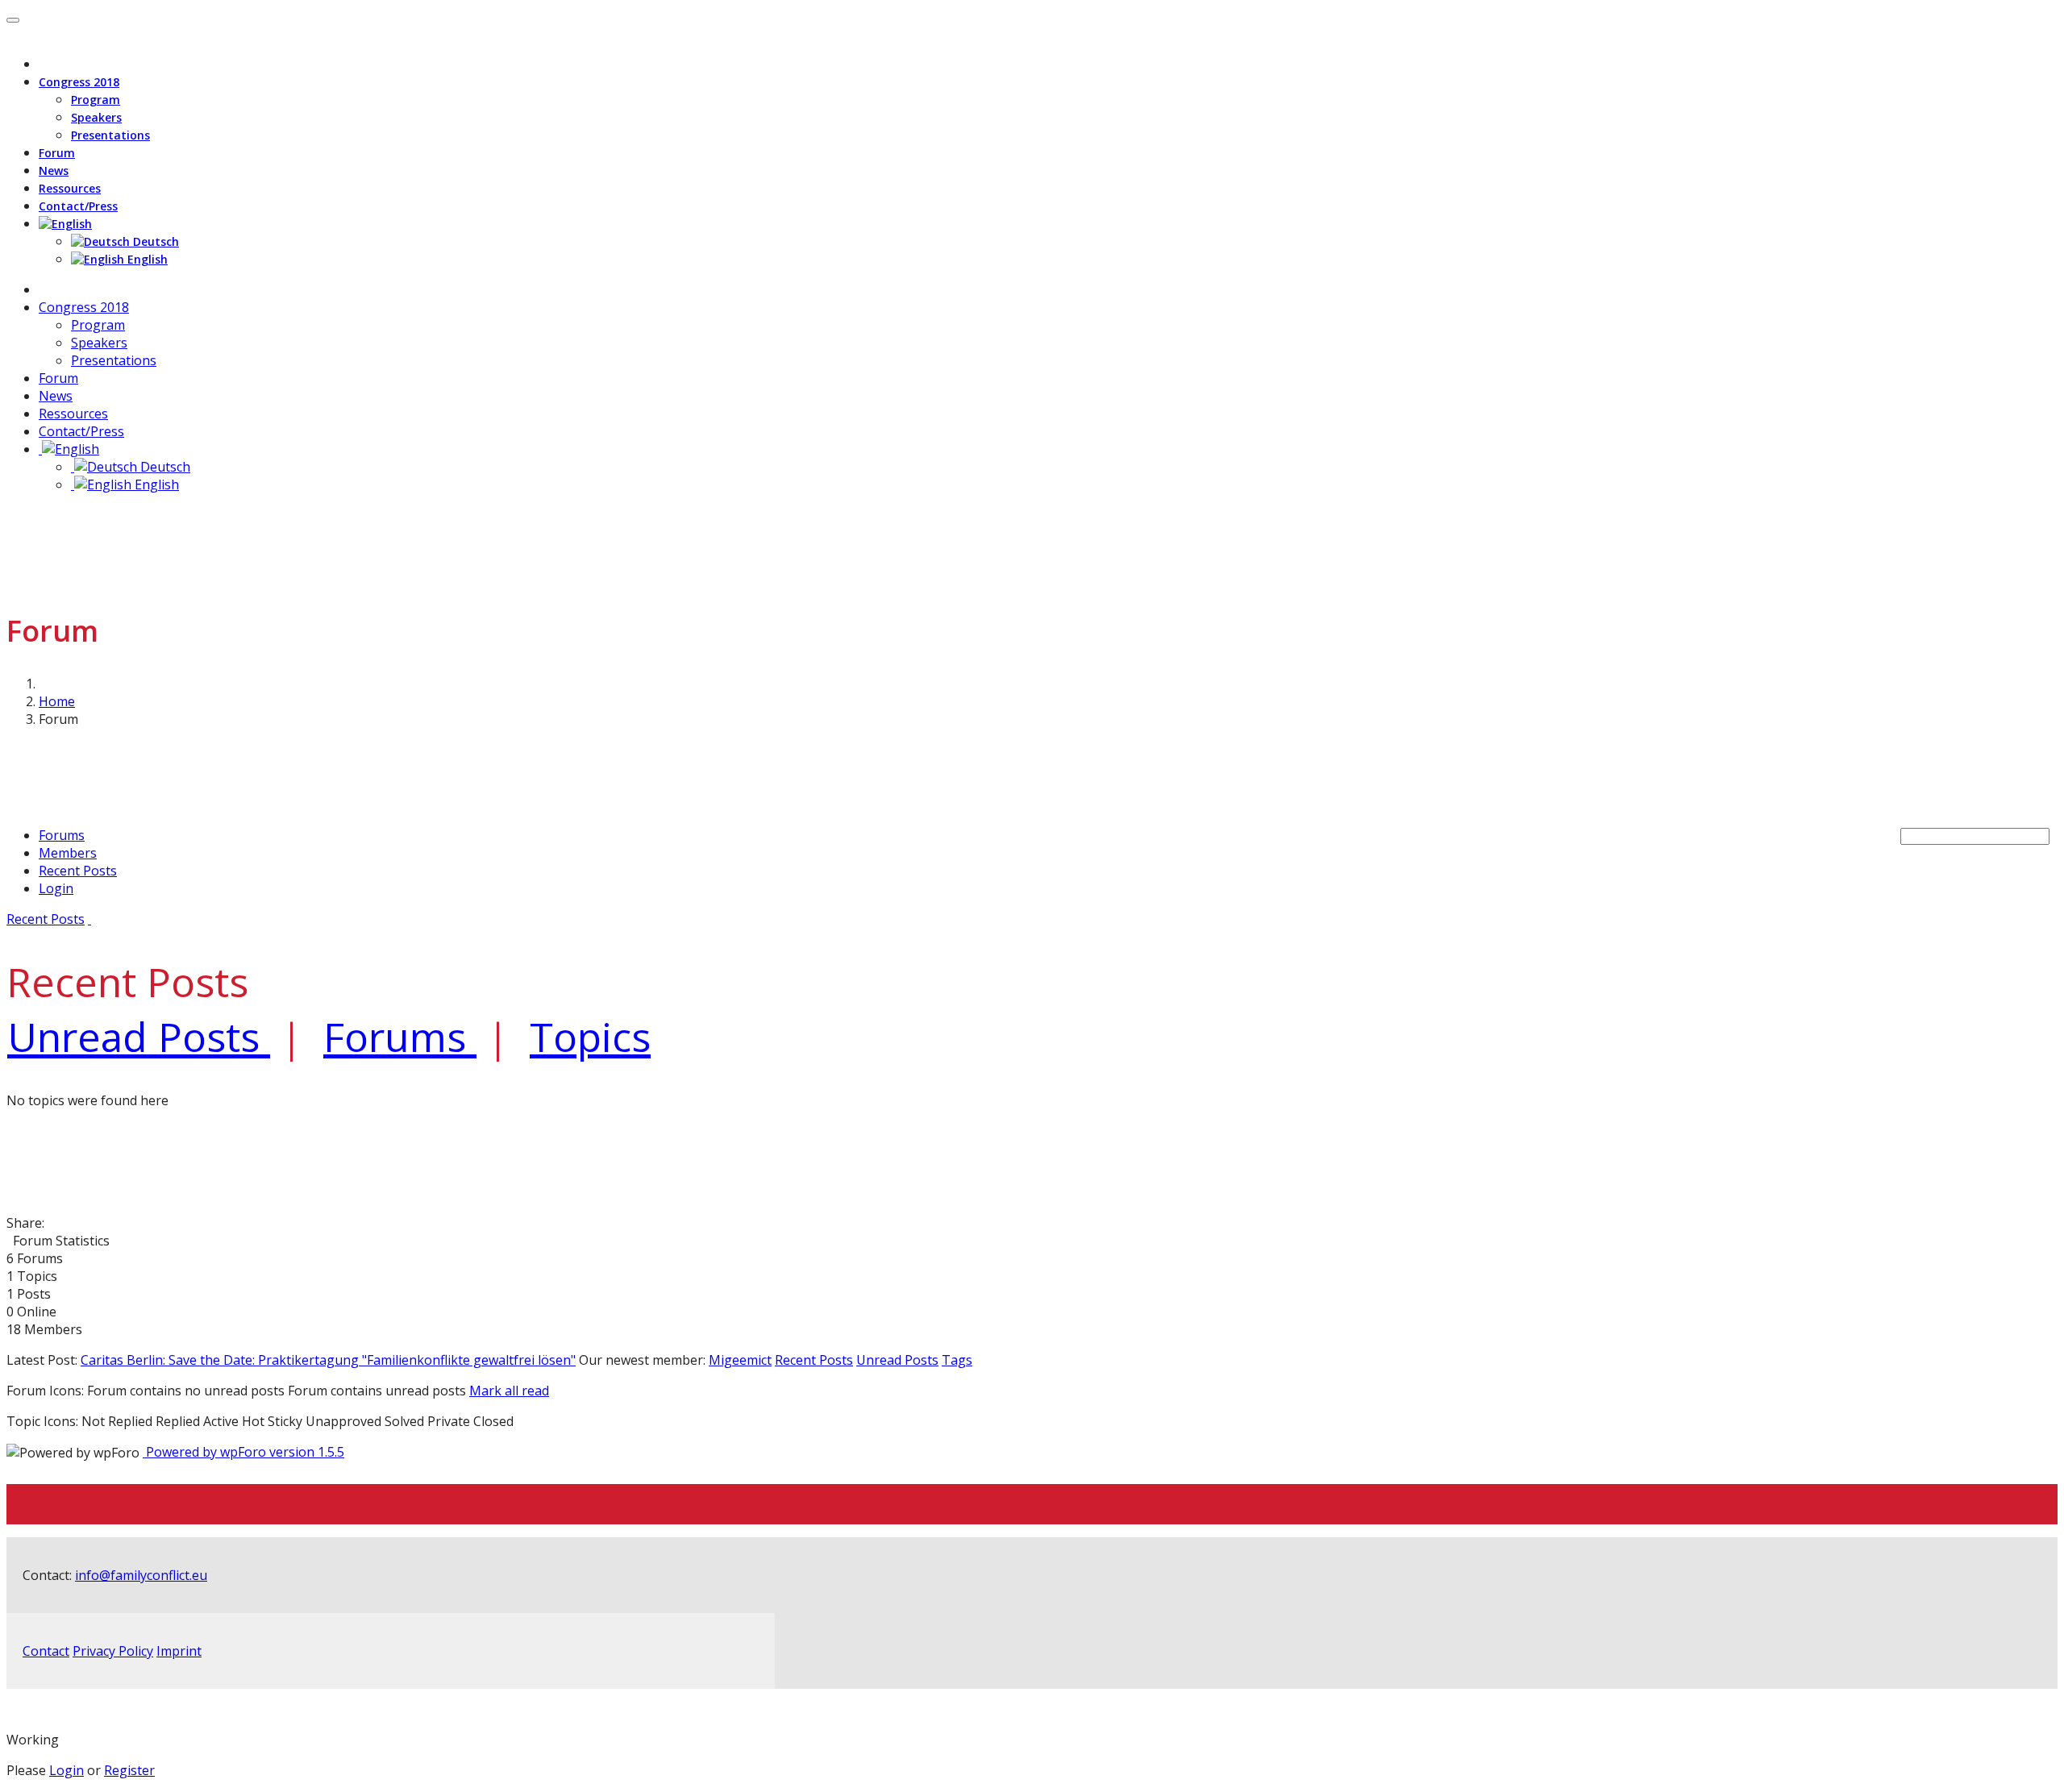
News (54, 170)
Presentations (110, 135)
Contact (46, 1651)
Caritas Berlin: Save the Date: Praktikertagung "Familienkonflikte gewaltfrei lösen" (328, 1360)
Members (68, 853)
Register (129, 1770)
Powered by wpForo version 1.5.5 (243, 1452)
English (146, 259)
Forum (57, 153)
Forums (62, 835)
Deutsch (154, 241)
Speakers (96, 117)
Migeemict (740, 1360)
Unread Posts (897, 1360)
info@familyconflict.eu (141, 1575)
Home (57, 701)
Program (96, 100)
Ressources (70, 188)
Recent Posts (78, 871)
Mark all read (509, 1391)
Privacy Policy (113, 1651)
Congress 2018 (79, 82)
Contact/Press (78, 206)
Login (56, 888)
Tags (957, 1360)
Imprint (179, 1651)
